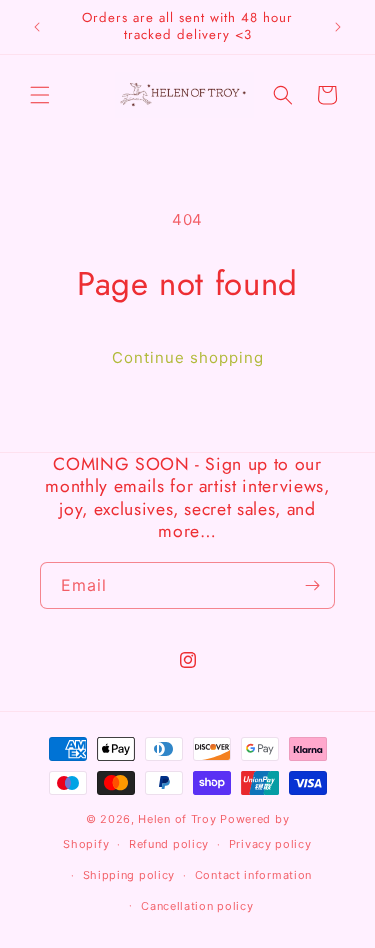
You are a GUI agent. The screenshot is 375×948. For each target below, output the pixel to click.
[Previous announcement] (37, 27)
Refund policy (169, 844)
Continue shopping (188, 357)
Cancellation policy (197, 906)
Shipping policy (129, 875)
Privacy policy (270, 844)
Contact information (253, 875)
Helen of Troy (177, 819)
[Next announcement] (338, 27)
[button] (40, 95)
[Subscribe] (312, 585)
